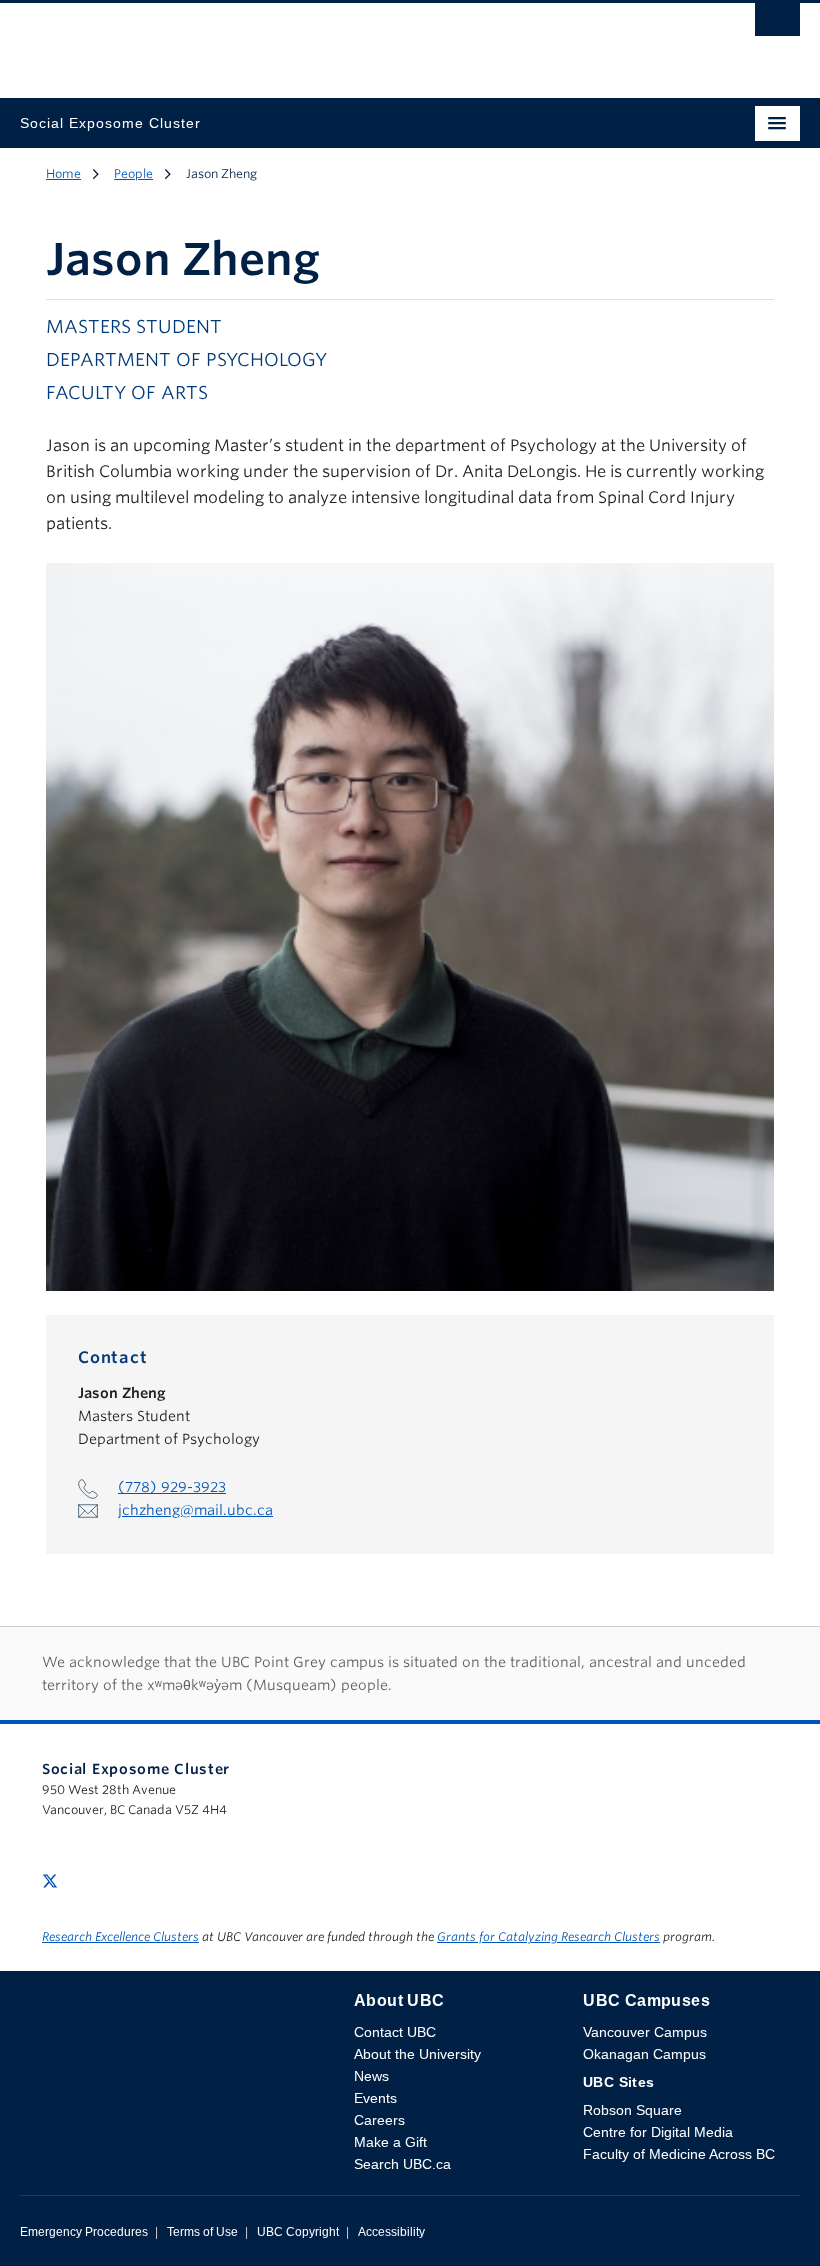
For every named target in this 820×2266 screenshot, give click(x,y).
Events (375, 2098)
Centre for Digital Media (658, 2132)
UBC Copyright (298, 2232)
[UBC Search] (777, 25)
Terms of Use (202, 2232)
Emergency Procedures (84, 2232)
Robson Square (632, 2110)
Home (63, 173)
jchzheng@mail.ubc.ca (195, 1510)
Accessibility (391, 2232)
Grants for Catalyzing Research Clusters (548, 1936)
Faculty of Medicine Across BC (679, 2154)
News (371, 2076)
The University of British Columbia (293, 41)
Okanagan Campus (644, 2054)
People (133, 173)
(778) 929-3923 (172, 1487)
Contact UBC (395, 2032)
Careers (379, 2120)
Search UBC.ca (402, 2164)
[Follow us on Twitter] (50, 1879)
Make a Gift (390, 2142)
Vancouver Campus (645, 2032)
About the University (417, 2054)
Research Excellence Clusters (120, 1936)
